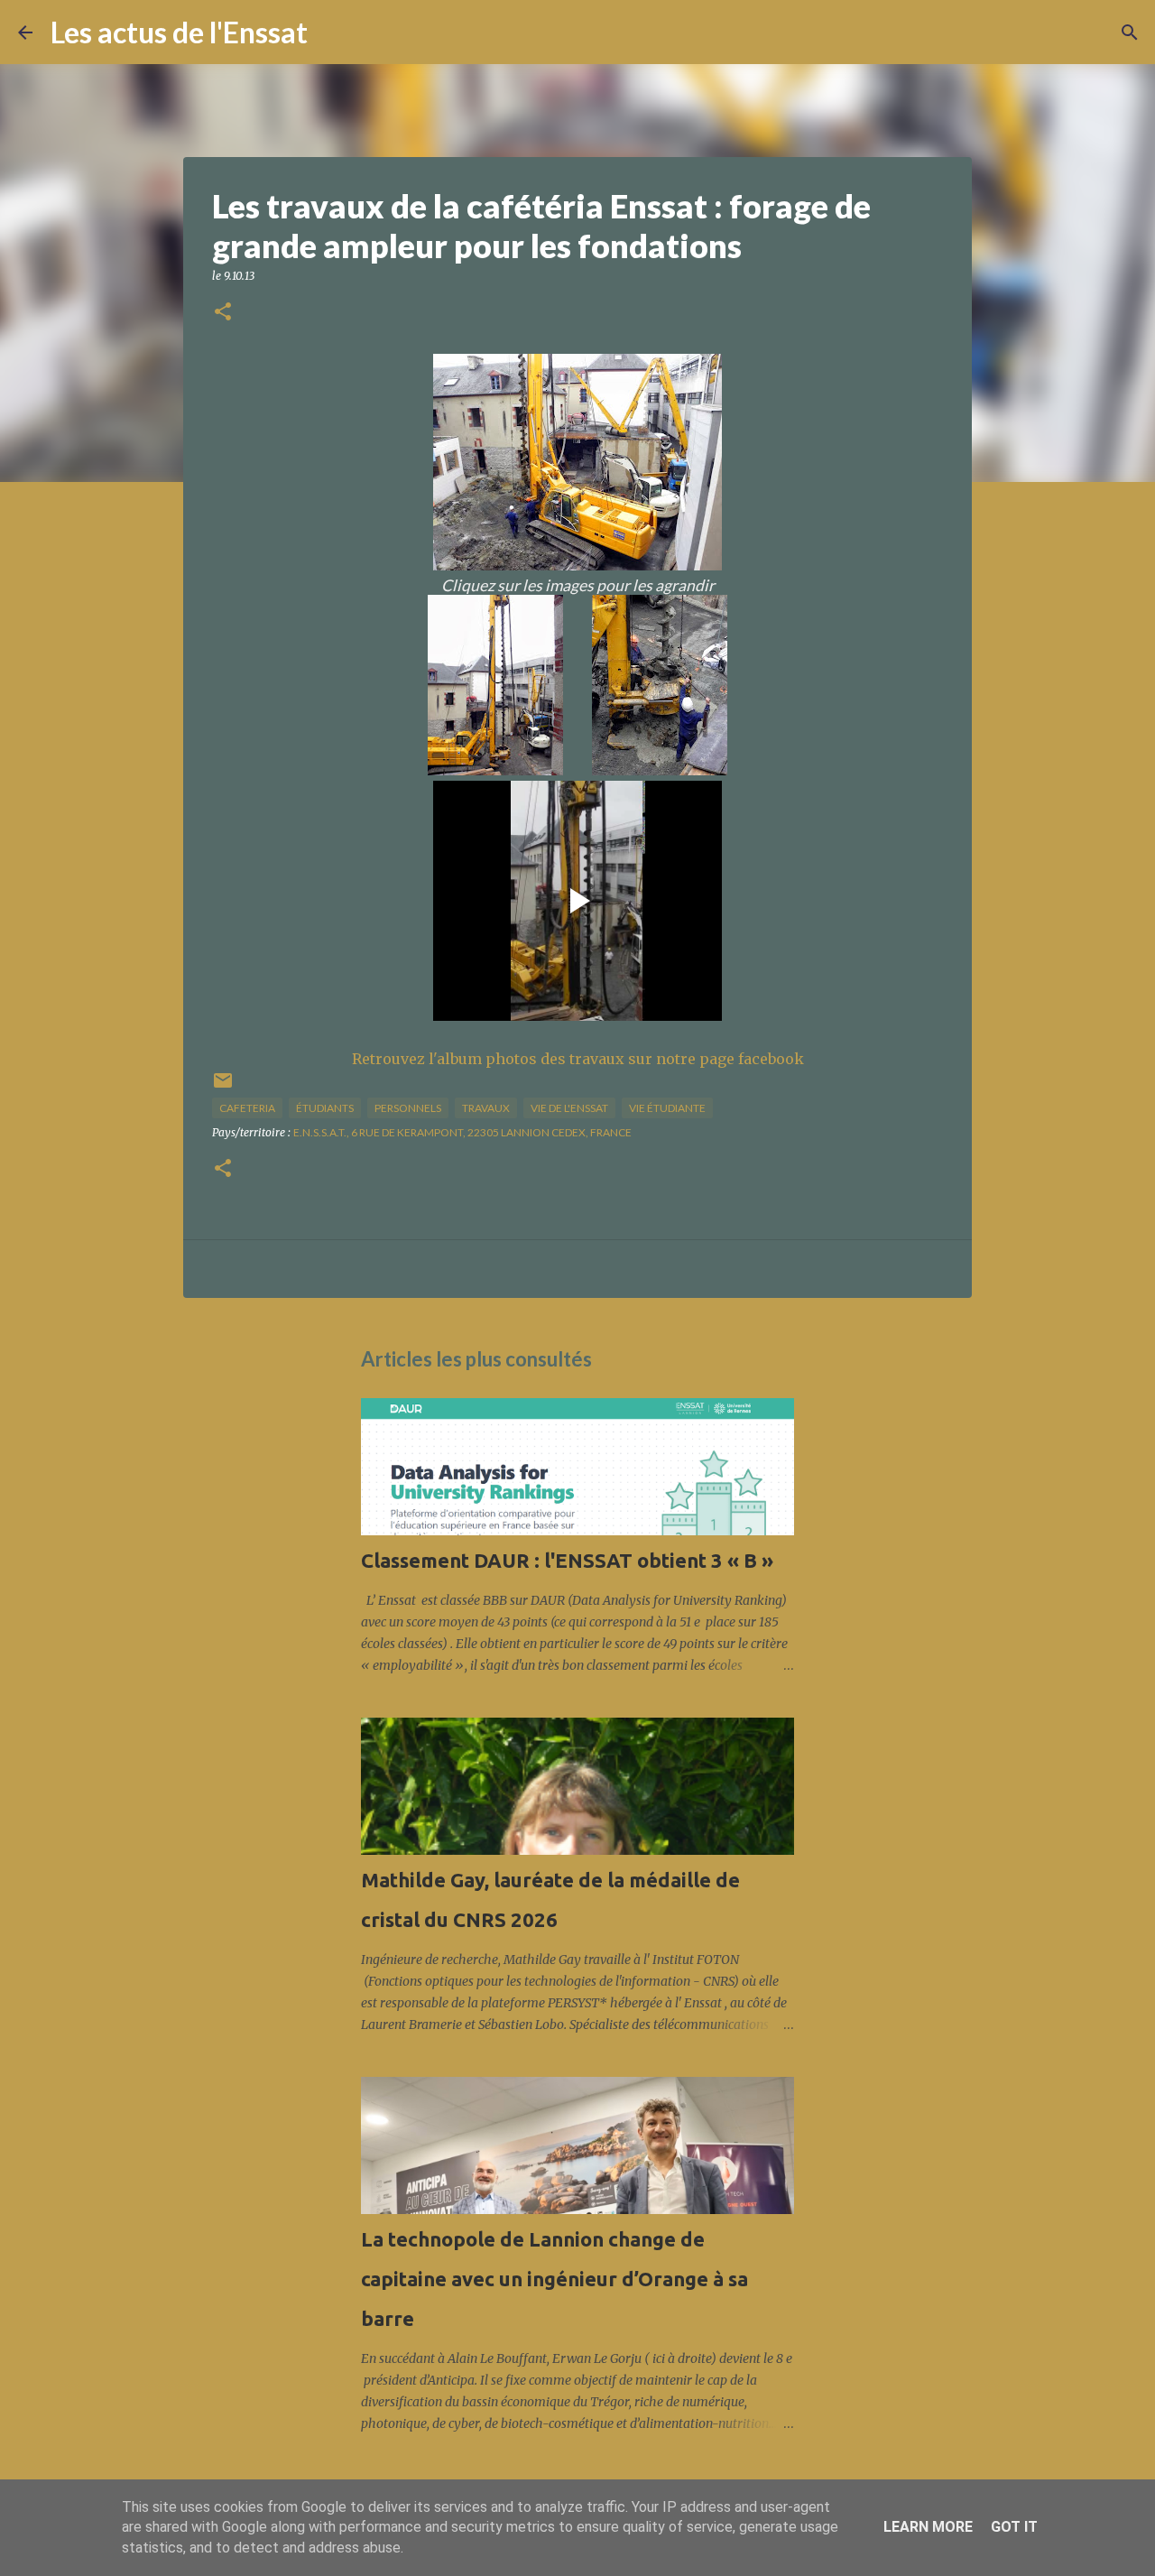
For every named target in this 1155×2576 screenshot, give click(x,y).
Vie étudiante (667, 1108)
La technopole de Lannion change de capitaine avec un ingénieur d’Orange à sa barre (554, 2279)
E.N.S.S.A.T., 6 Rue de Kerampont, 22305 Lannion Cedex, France (462, 1132)
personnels (408, 1108)
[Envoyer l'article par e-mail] (223, 1087)
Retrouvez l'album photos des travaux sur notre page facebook (578, 1059)
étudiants (325, 1108)
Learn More (928, 2527)
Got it (1014, 2527)
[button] (223, 313)
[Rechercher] (333, 32)
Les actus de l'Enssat (179, 32)
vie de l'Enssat (569, 1108)
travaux (486, 1108)
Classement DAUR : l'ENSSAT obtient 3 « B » (567, 1560)
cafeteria (247, 1108)
